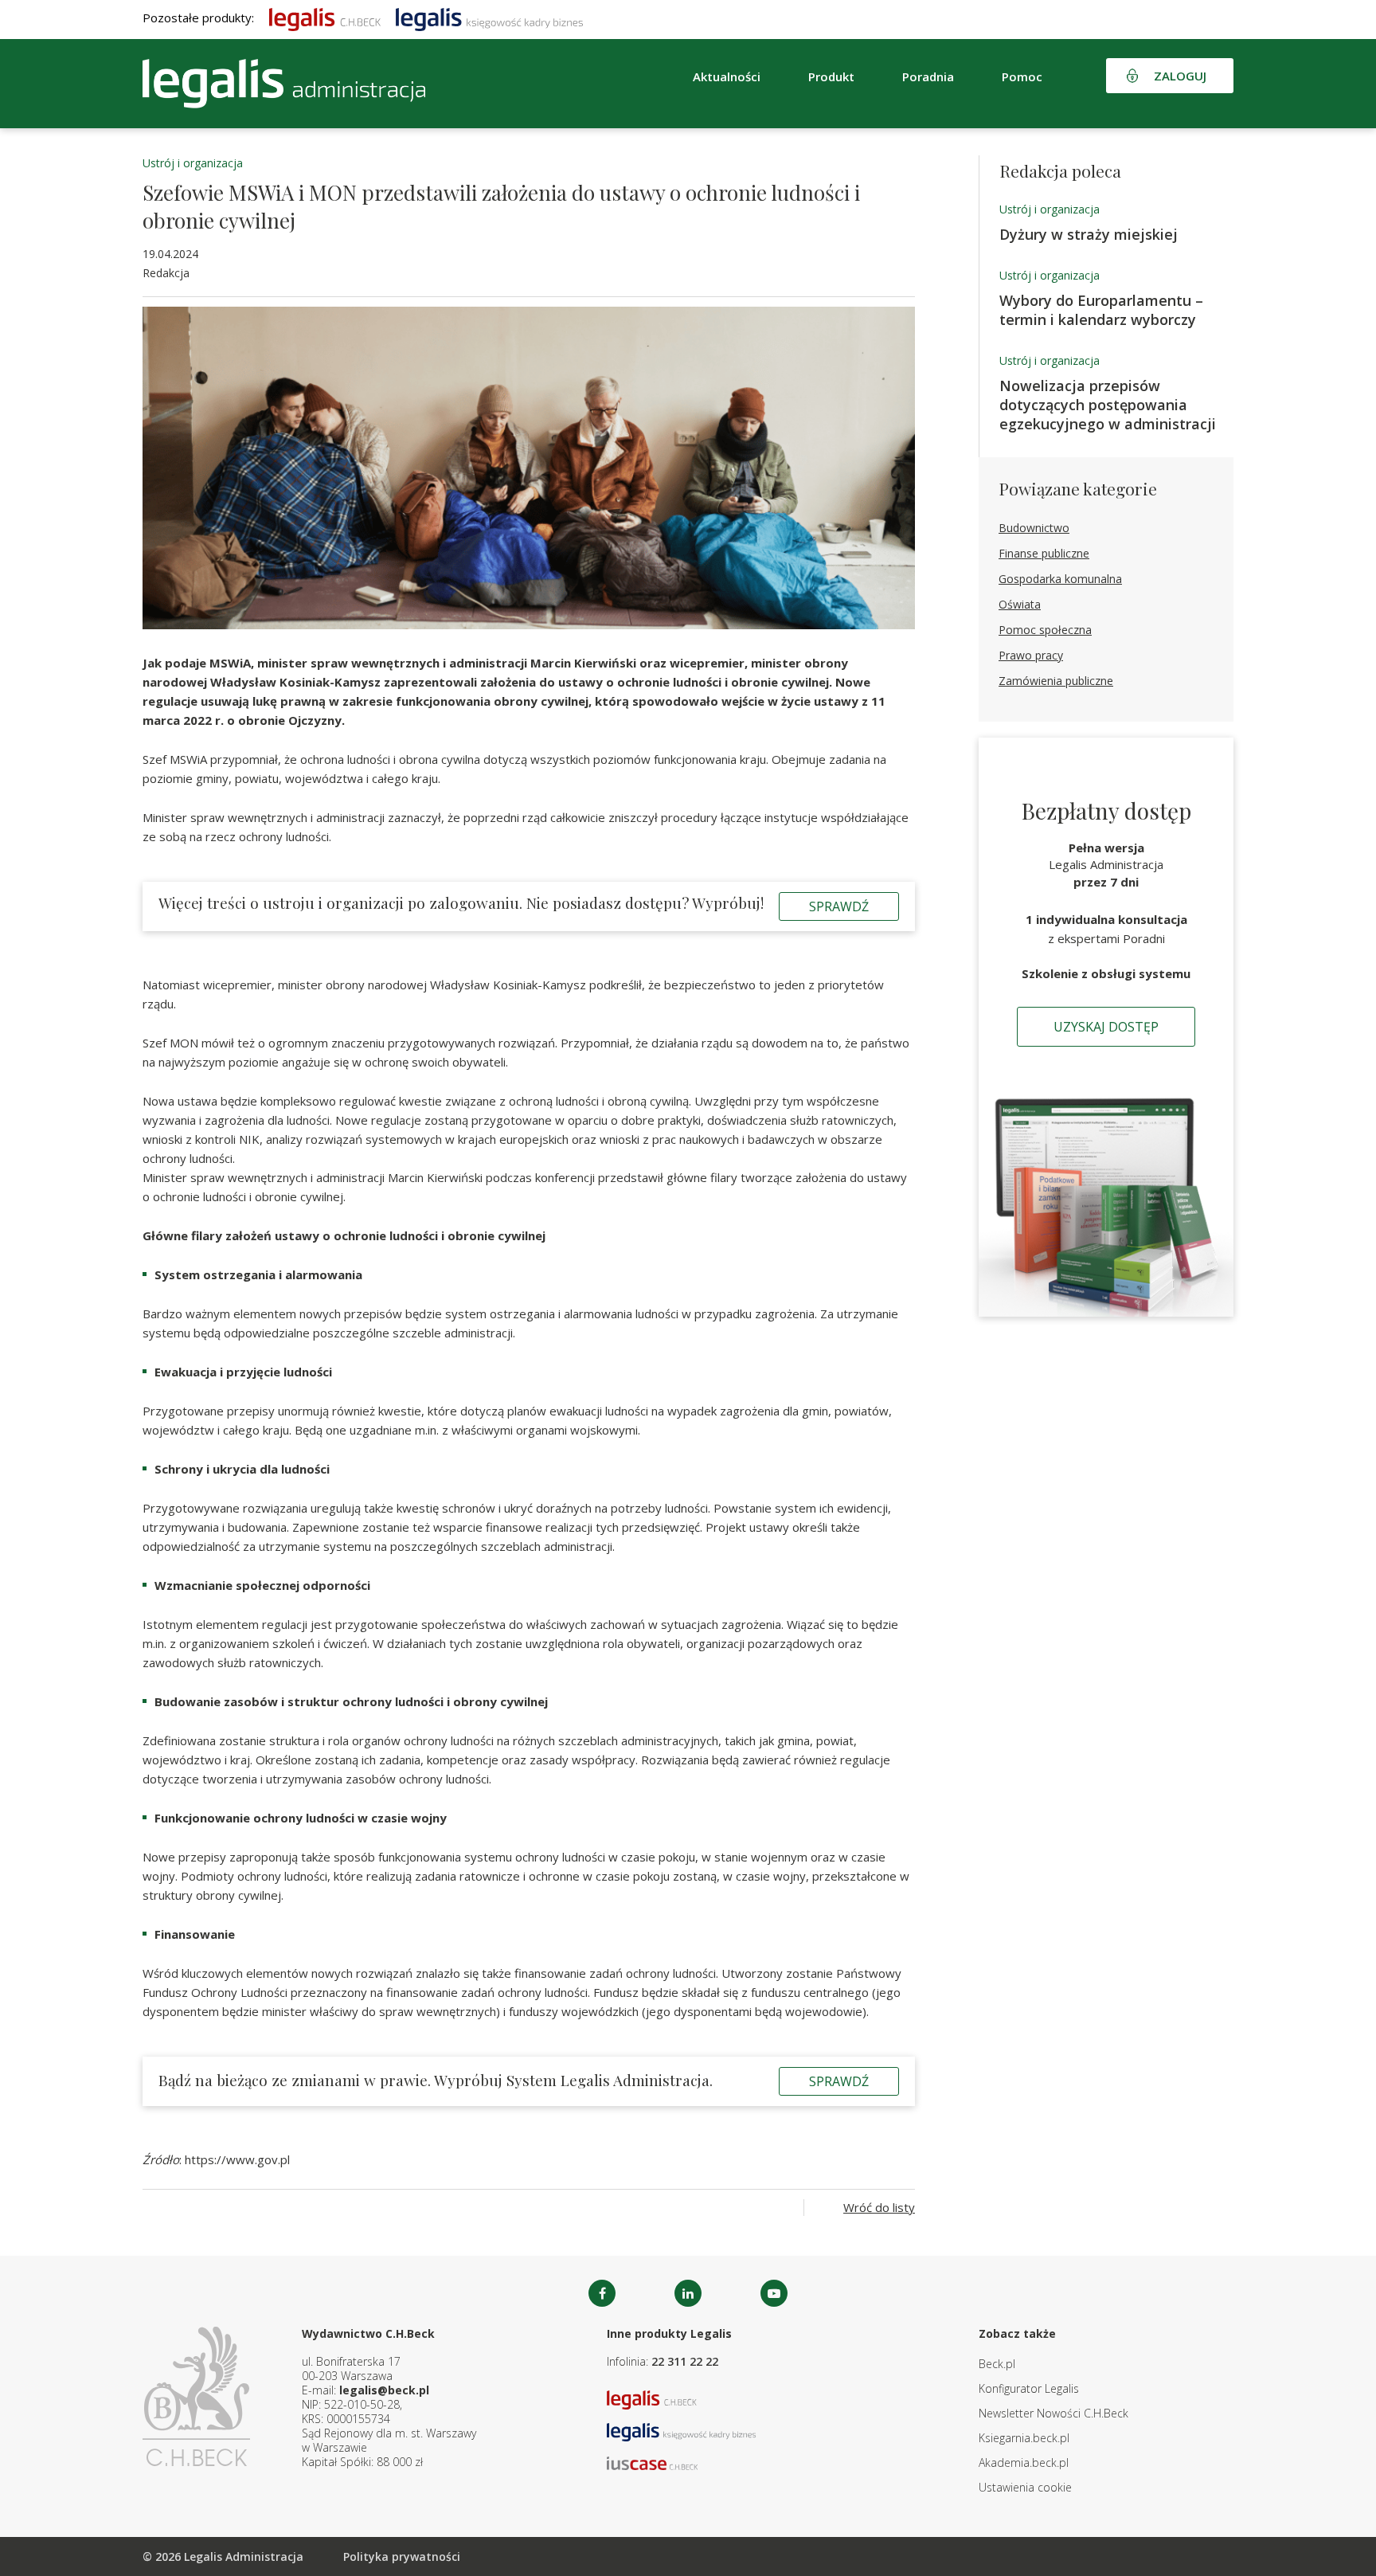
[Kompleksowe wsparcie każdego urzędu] (284, 84)
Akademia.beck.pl (1024, 2462)
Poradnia (928, 76)
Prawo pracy (1031, 655)
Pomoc (1022, 76)
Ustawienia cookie (1025, 2487)
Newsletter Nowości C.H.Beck (1053, 2413)
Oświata (1020, 604)
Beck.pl (997, 2364)
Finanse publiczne (1044, 553)
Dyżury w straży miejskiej (1089, 234)
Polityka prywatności (402, 2556)
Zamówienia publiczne (1056, 681)
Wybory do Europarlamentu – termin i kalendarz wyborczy (1101, 310)
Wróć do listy (879, 2207)
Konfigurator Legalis (1029, 2388)
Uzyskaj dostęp (1106, 1027)
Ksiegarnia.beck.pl (1024, 2438)
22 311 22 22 (685, 2361)
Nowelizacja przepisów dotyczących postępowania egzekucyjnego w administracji (1108, 405)
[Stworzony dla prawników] (325, 18)
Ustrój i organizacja (193, 163)
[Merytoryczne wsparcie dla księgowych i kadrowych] (489, 18)
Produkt (831, 76)
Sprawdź (839, 906)
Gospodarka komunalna (1060, 579)
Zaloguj (1180, 76)
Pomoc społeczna (1045, 630)
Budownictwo (1034, 528)
